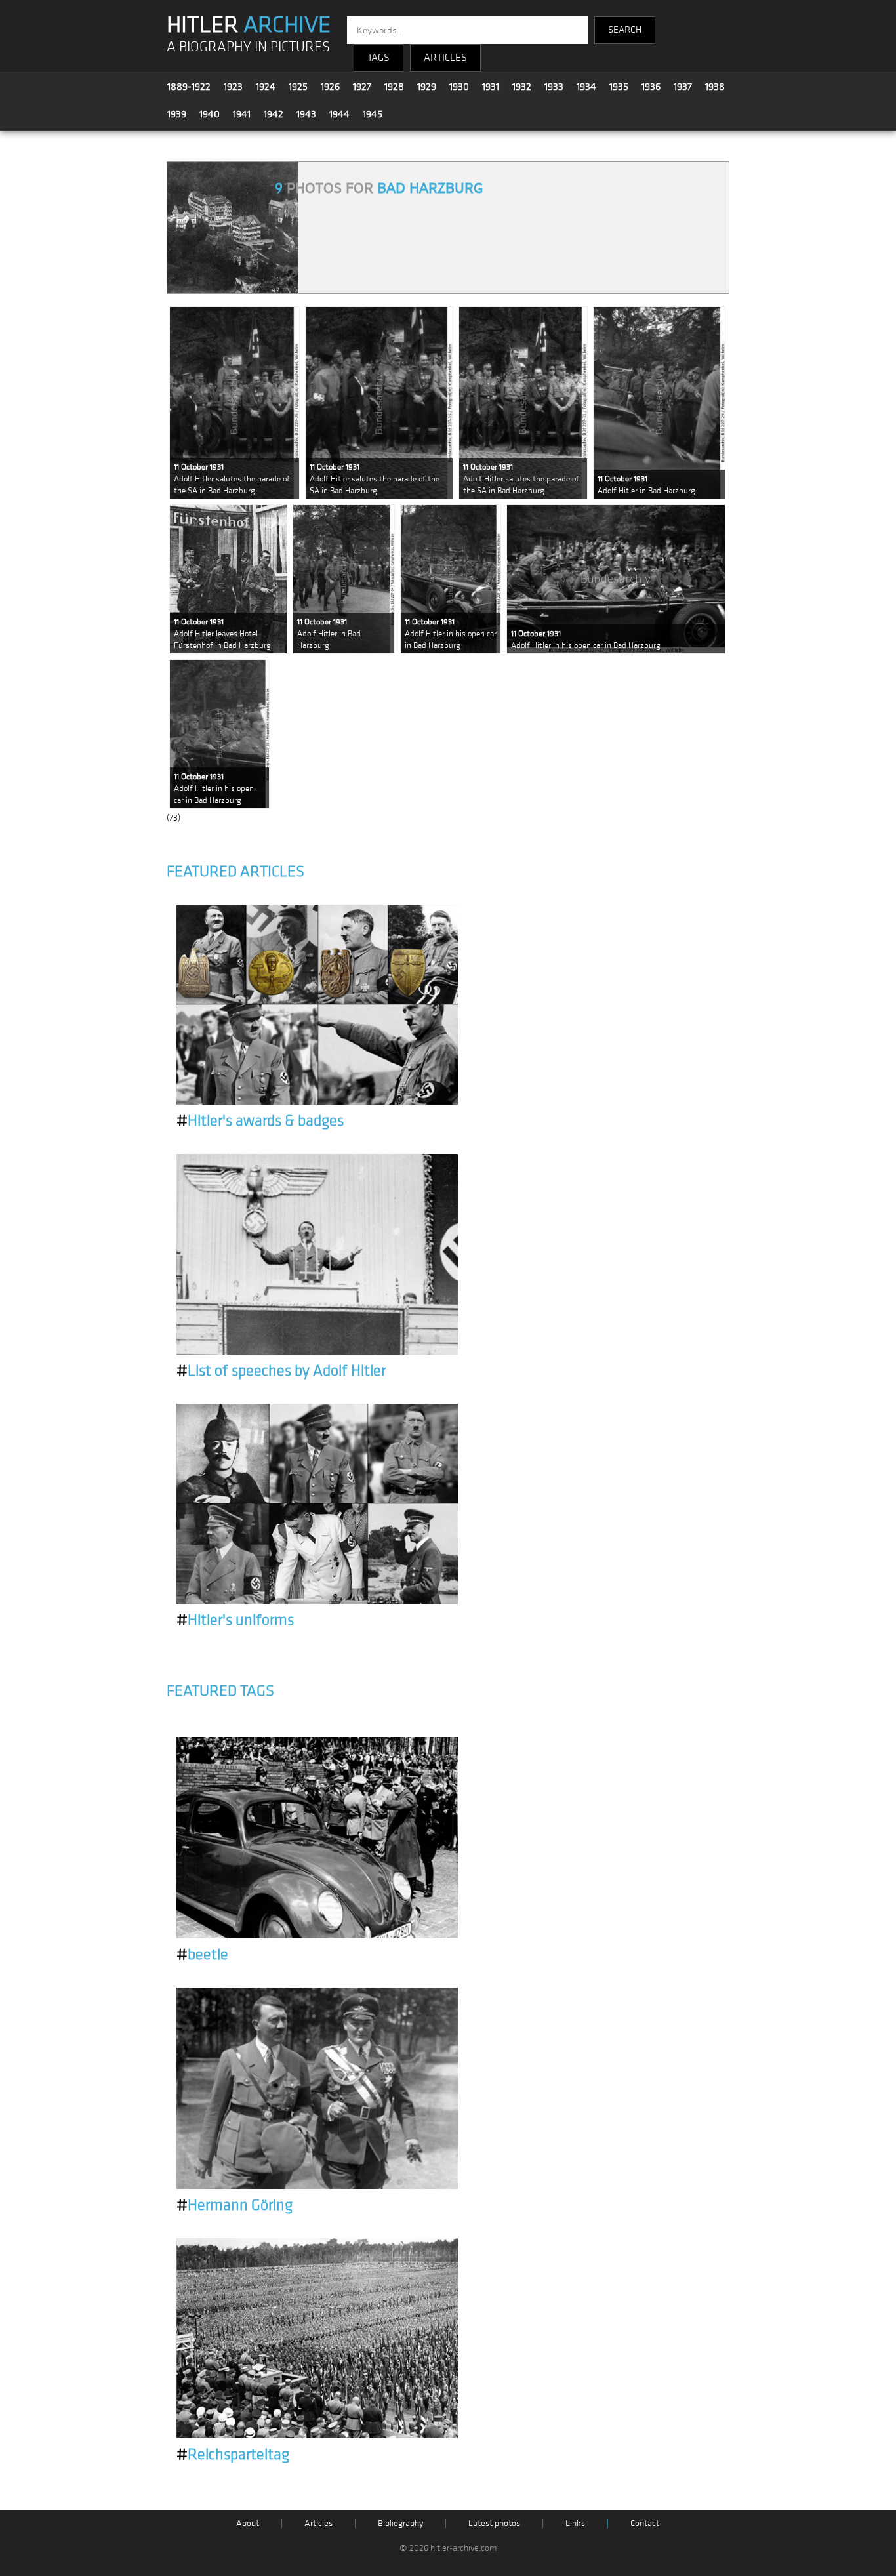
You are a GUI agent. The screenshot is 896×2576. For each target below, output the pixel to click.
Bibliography (400, 2523)
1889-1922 (189, 87)
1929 (427, 87)
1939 (177, 114)
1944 (339, 114)
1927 (362, 87)
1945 (373, 114)
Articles (318, 2523)
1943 (306, 114)
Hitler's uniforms (235, 1620)
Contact (645, 2523)
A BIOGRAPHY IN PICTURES (248, 47)
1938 (715, 87)
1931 (491, 87)
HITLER (249, 25)
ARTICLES (445, 58)
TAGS (378, 58)
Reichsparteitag (233, 2455)
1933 (554, 87)
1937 (683, 87)
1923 (233, 87)
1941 (242, 114)
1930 (459, 87)
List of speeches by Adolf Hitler (281, 1371)
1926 (330, 87)
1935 (619, 87)
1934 (586, 87)
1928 (394, 87)
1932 (522, 87)
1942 (274, 114)
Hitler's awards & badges (260, 1121)
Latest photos (494, 2523)
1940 (210, 114)
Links (575, 2523)
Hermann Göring (234, 2205)
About (248, 2523)
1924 (266, 87)
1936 (651, 87)
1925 (298, 87)
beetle (202, 1955)
